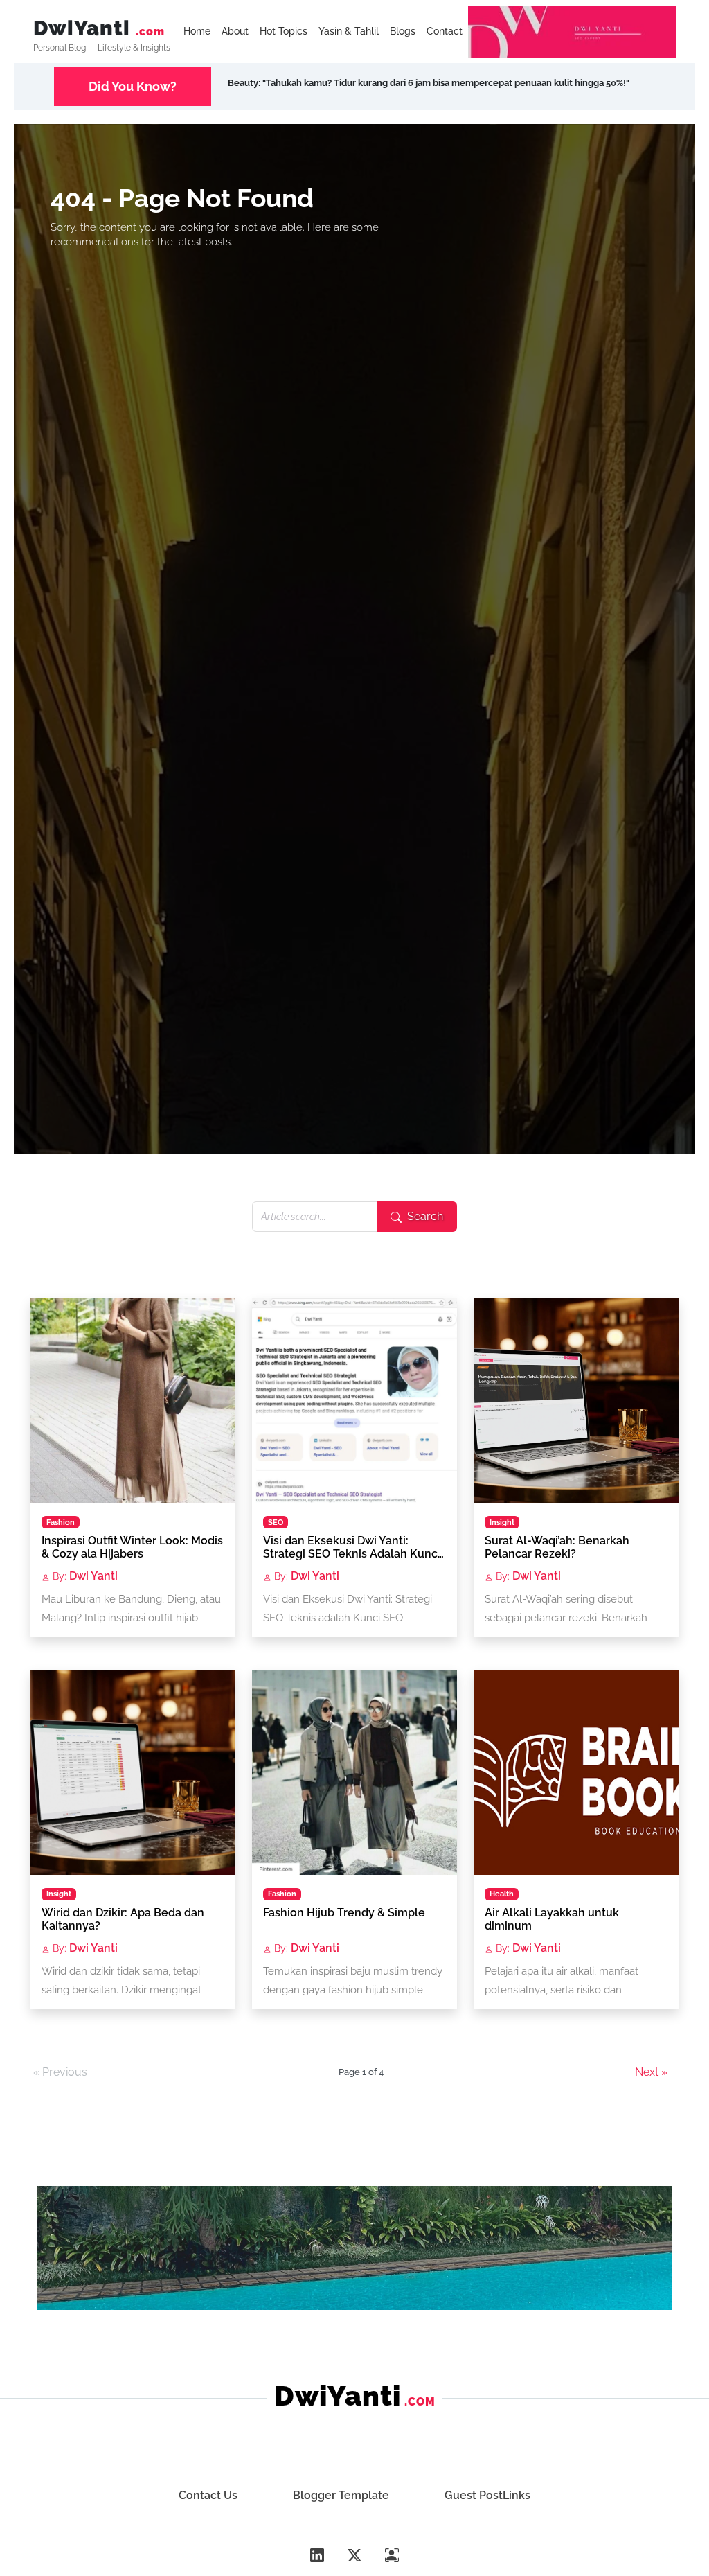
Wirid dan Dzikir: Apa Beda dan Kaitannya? (123, 1919)
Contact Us (208, 2495)
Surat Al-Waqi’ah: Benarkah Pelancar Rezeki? (557, 1547)
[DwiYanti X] (354, 2556)
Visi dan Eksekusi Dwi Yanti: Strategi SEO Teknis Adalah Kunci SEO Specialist (352, 1549)
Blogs (403, 31)
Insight (502, 1522)
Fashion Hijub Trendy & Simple (344, 1913)
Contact (445, 31)
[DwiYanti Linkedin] (317, 2556)
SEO (276, 1522)
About (235, 31)
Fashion (61, 1522)
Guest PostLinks (487, 2495)
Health (502, 1894)
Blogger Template (341, 2495)
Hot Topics (284, 31)
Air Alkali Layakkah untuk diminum (552, 1919)
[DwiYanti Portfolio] (392, 2556)
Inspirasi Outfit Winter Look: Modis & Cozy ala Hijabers (132, 1547)
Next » (651, 2072)
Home (197, 31)
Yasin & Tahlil (349, 31)
